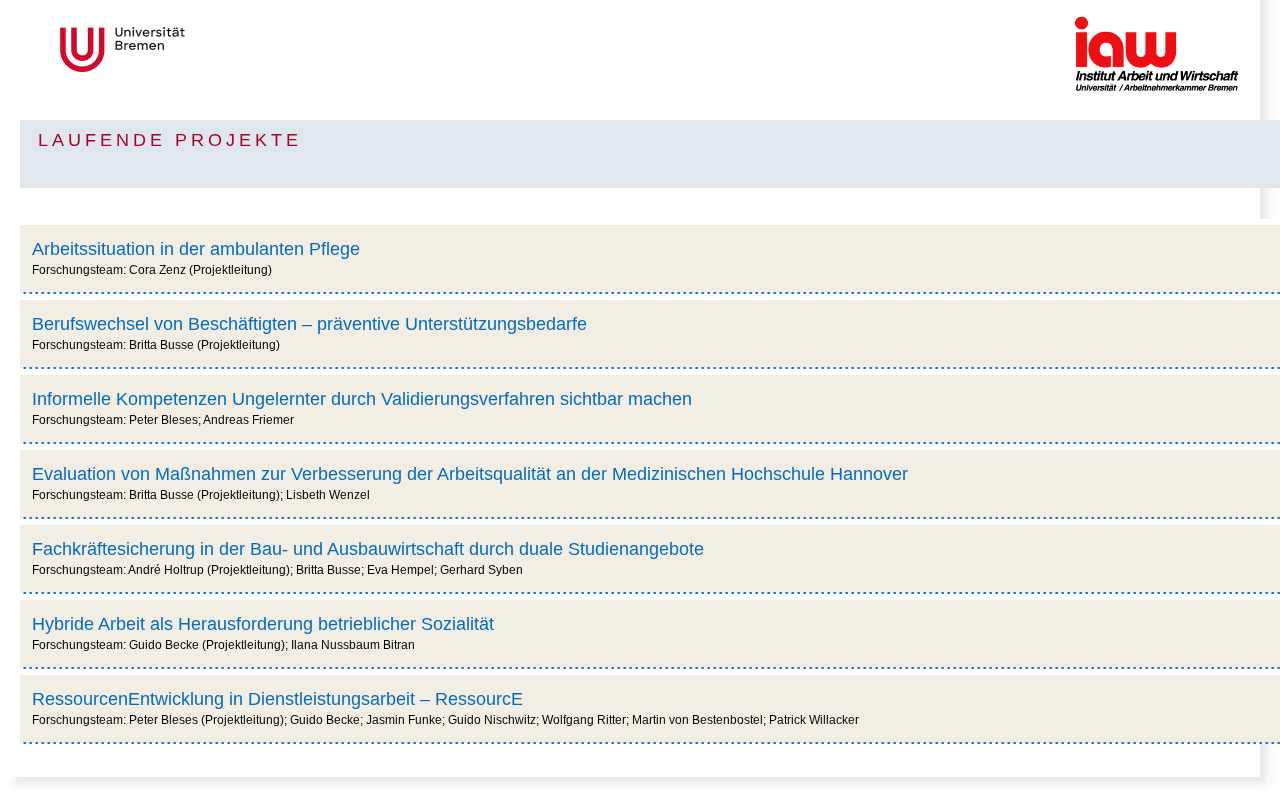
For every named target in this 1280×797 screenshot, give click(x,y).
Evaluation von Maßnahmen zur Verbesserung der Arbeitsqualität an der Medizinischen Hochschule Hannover (470, 474)
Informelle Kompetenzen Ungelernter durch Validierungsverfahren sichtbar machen (362, 399)
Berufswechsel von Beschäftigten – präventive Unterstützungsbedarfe (309, 324)
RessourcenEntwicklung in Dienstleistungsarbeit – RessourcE (277, 699)
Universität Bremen (189, 49)
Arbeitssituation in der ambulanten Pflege (196, 249)
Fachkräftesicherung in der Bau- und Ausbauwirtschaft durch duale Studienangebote (368, 549)
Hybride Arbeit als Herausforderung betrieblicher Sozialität (263, 624)
